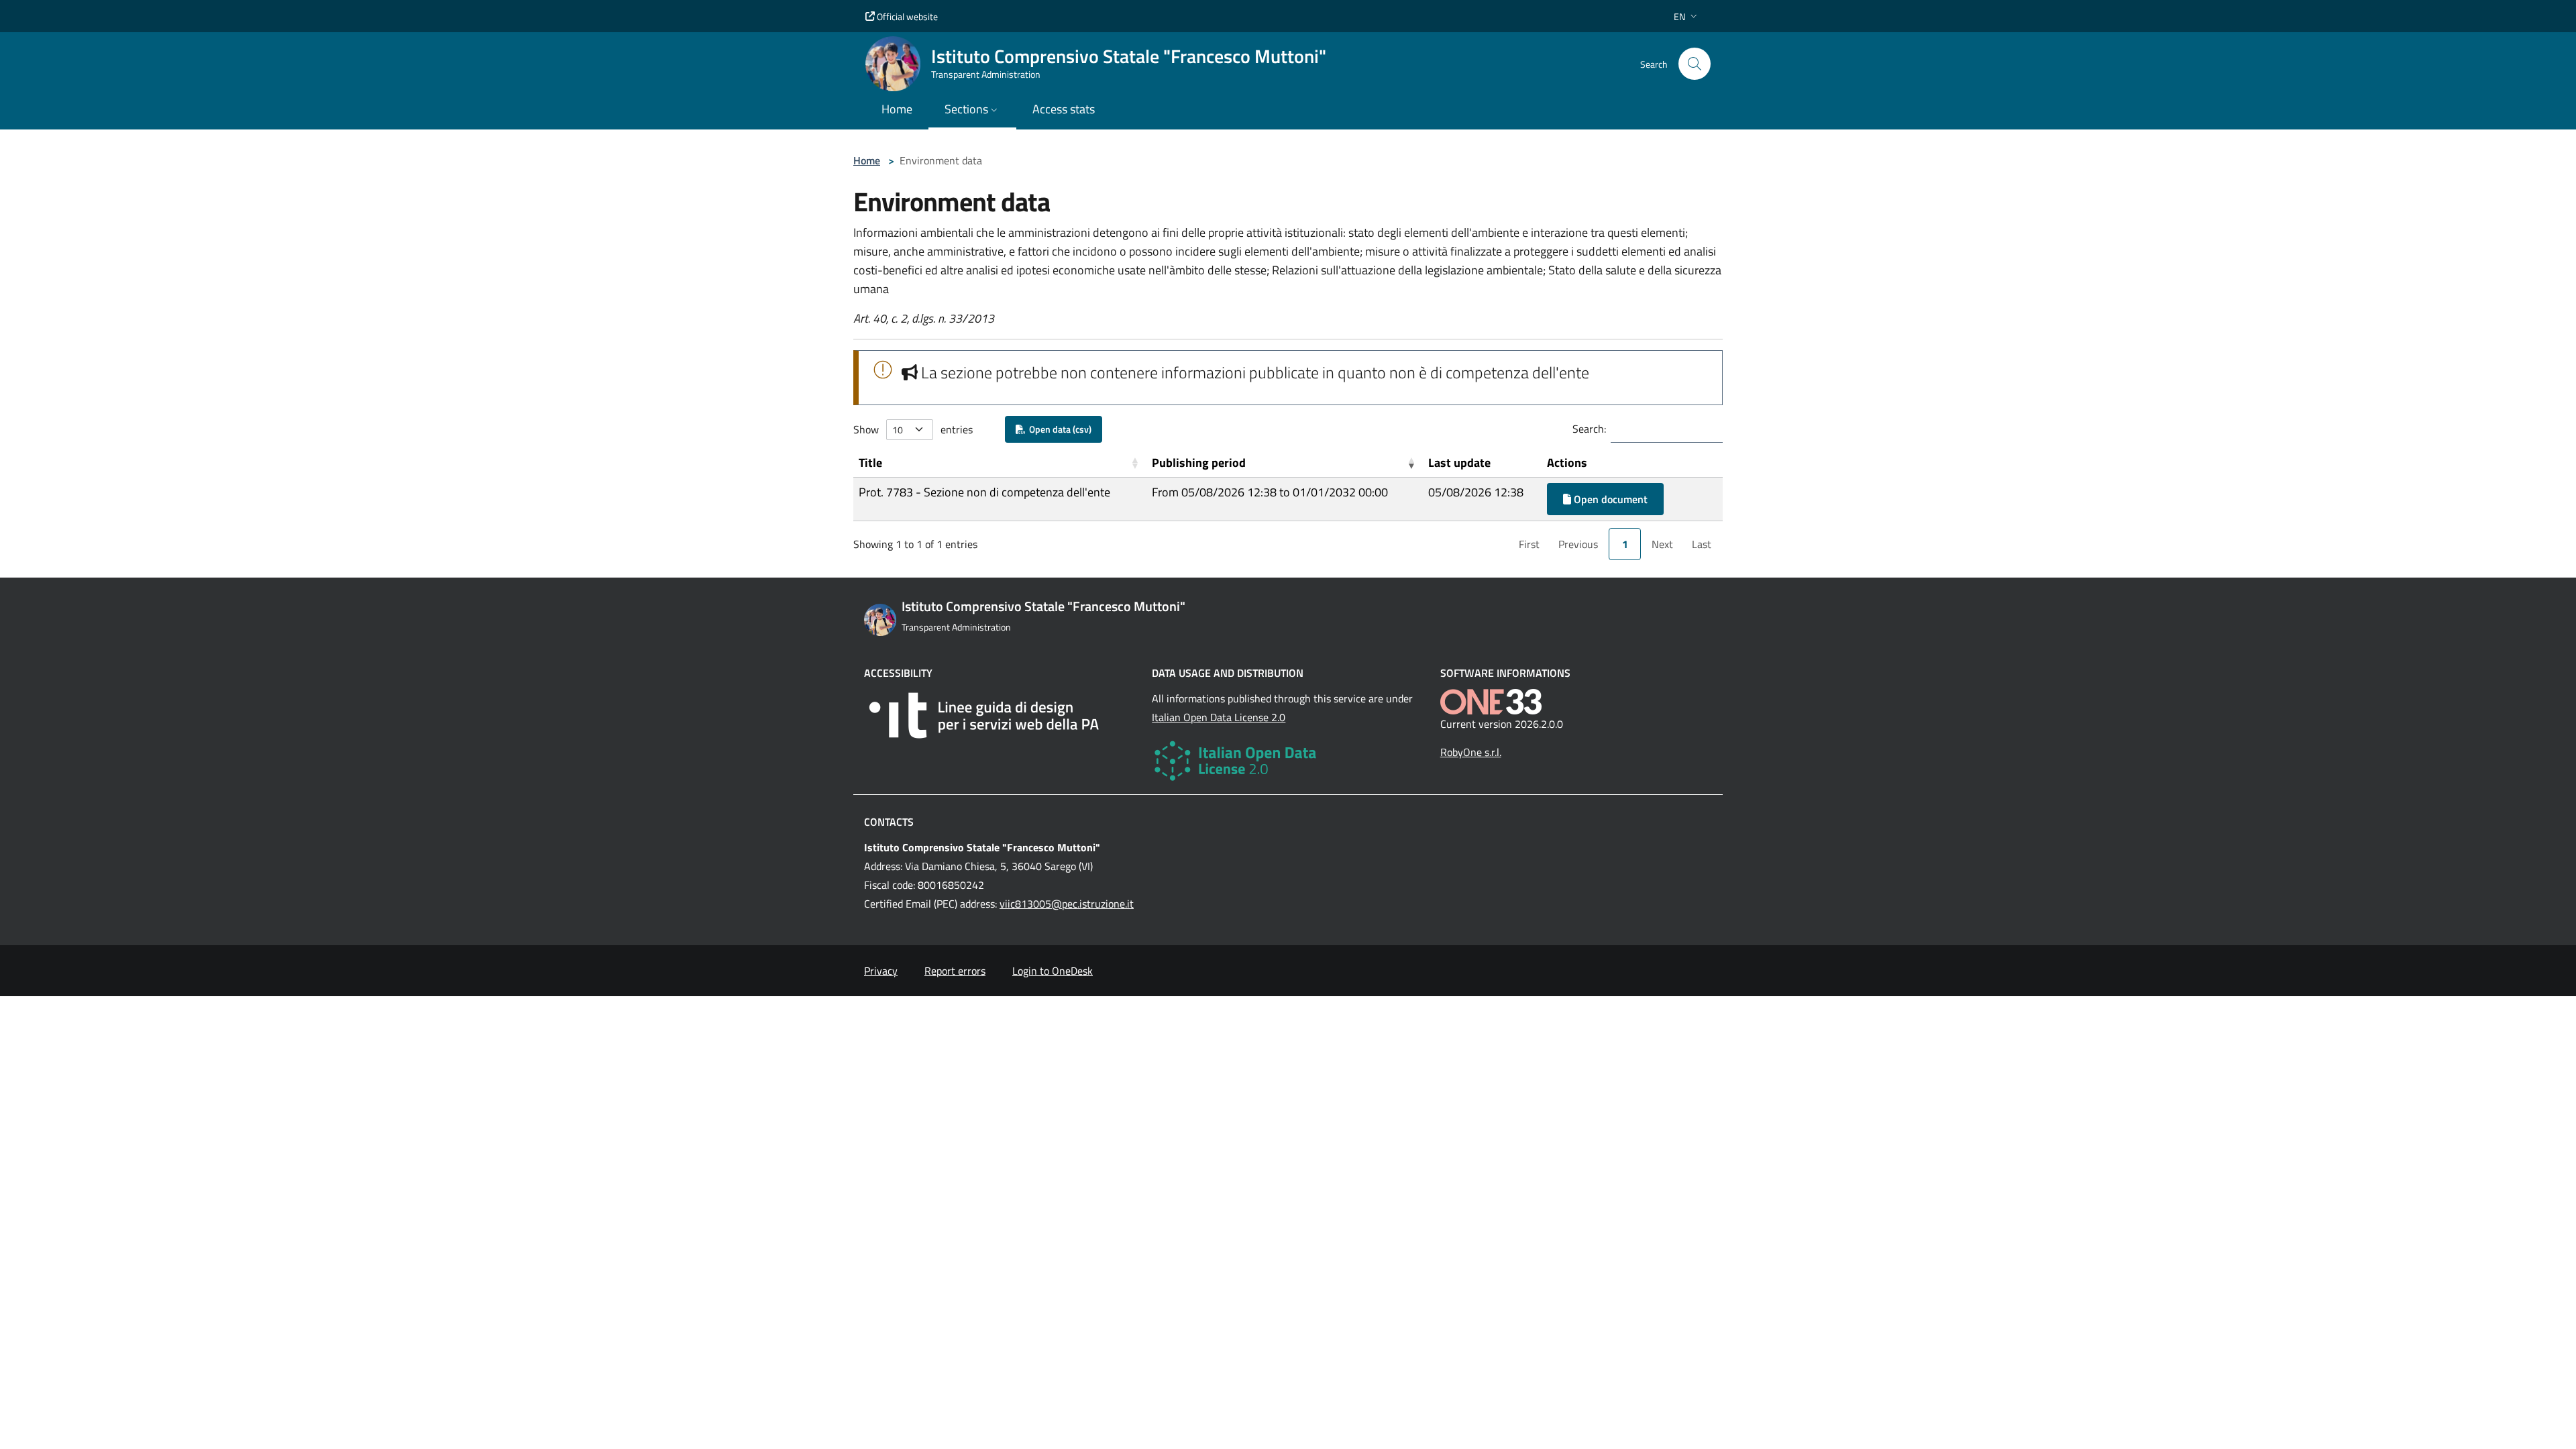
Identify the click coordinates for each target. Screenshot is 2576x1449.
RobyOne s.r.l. (1471, 752)
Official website (906, 16)
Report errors (955, 971)
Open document (1609, 499)
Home (867, 160)
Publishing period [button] (1199, 463)
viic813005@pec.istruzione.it (1067, 904)
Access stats (1064, 109)
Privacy (881, 971)
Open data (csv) (1058, 429)
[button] (1687, 16)
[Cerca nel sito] (1695, 64)
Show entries (913, 429)
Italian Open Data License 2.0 (1219, 717)
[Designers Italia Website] (1000, 715)
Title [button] (870, 463)
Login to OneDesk (1053, 971)
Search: (1589, 429)
